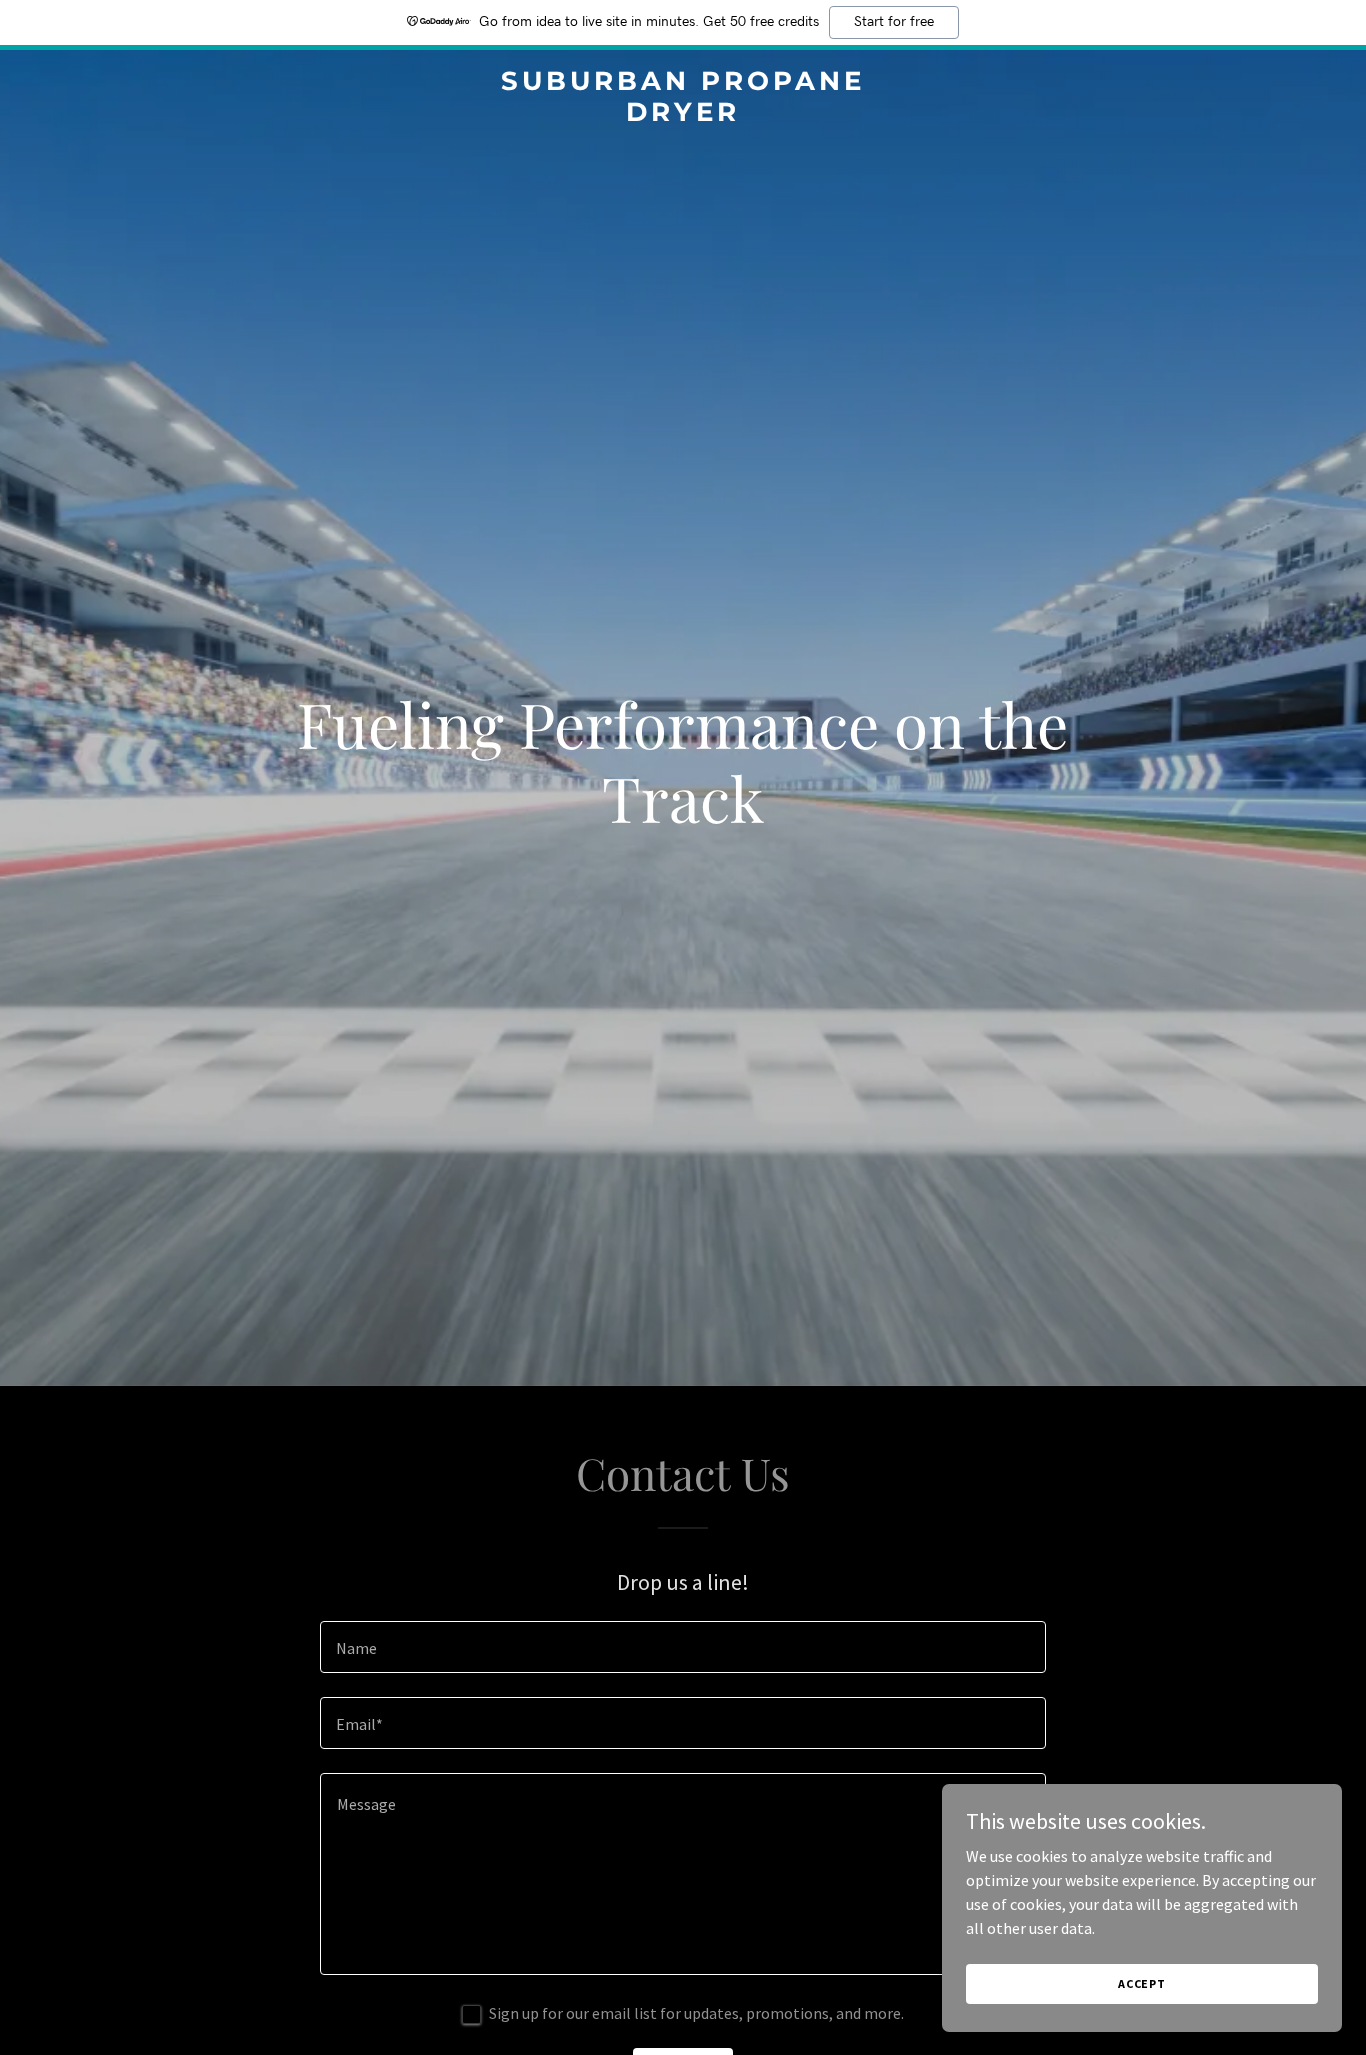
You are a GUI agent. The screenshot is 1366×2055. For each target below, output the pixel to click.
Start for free (894, 22)
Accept (1142, 1983)
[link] (682, 115)
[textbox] (682, 1647)
